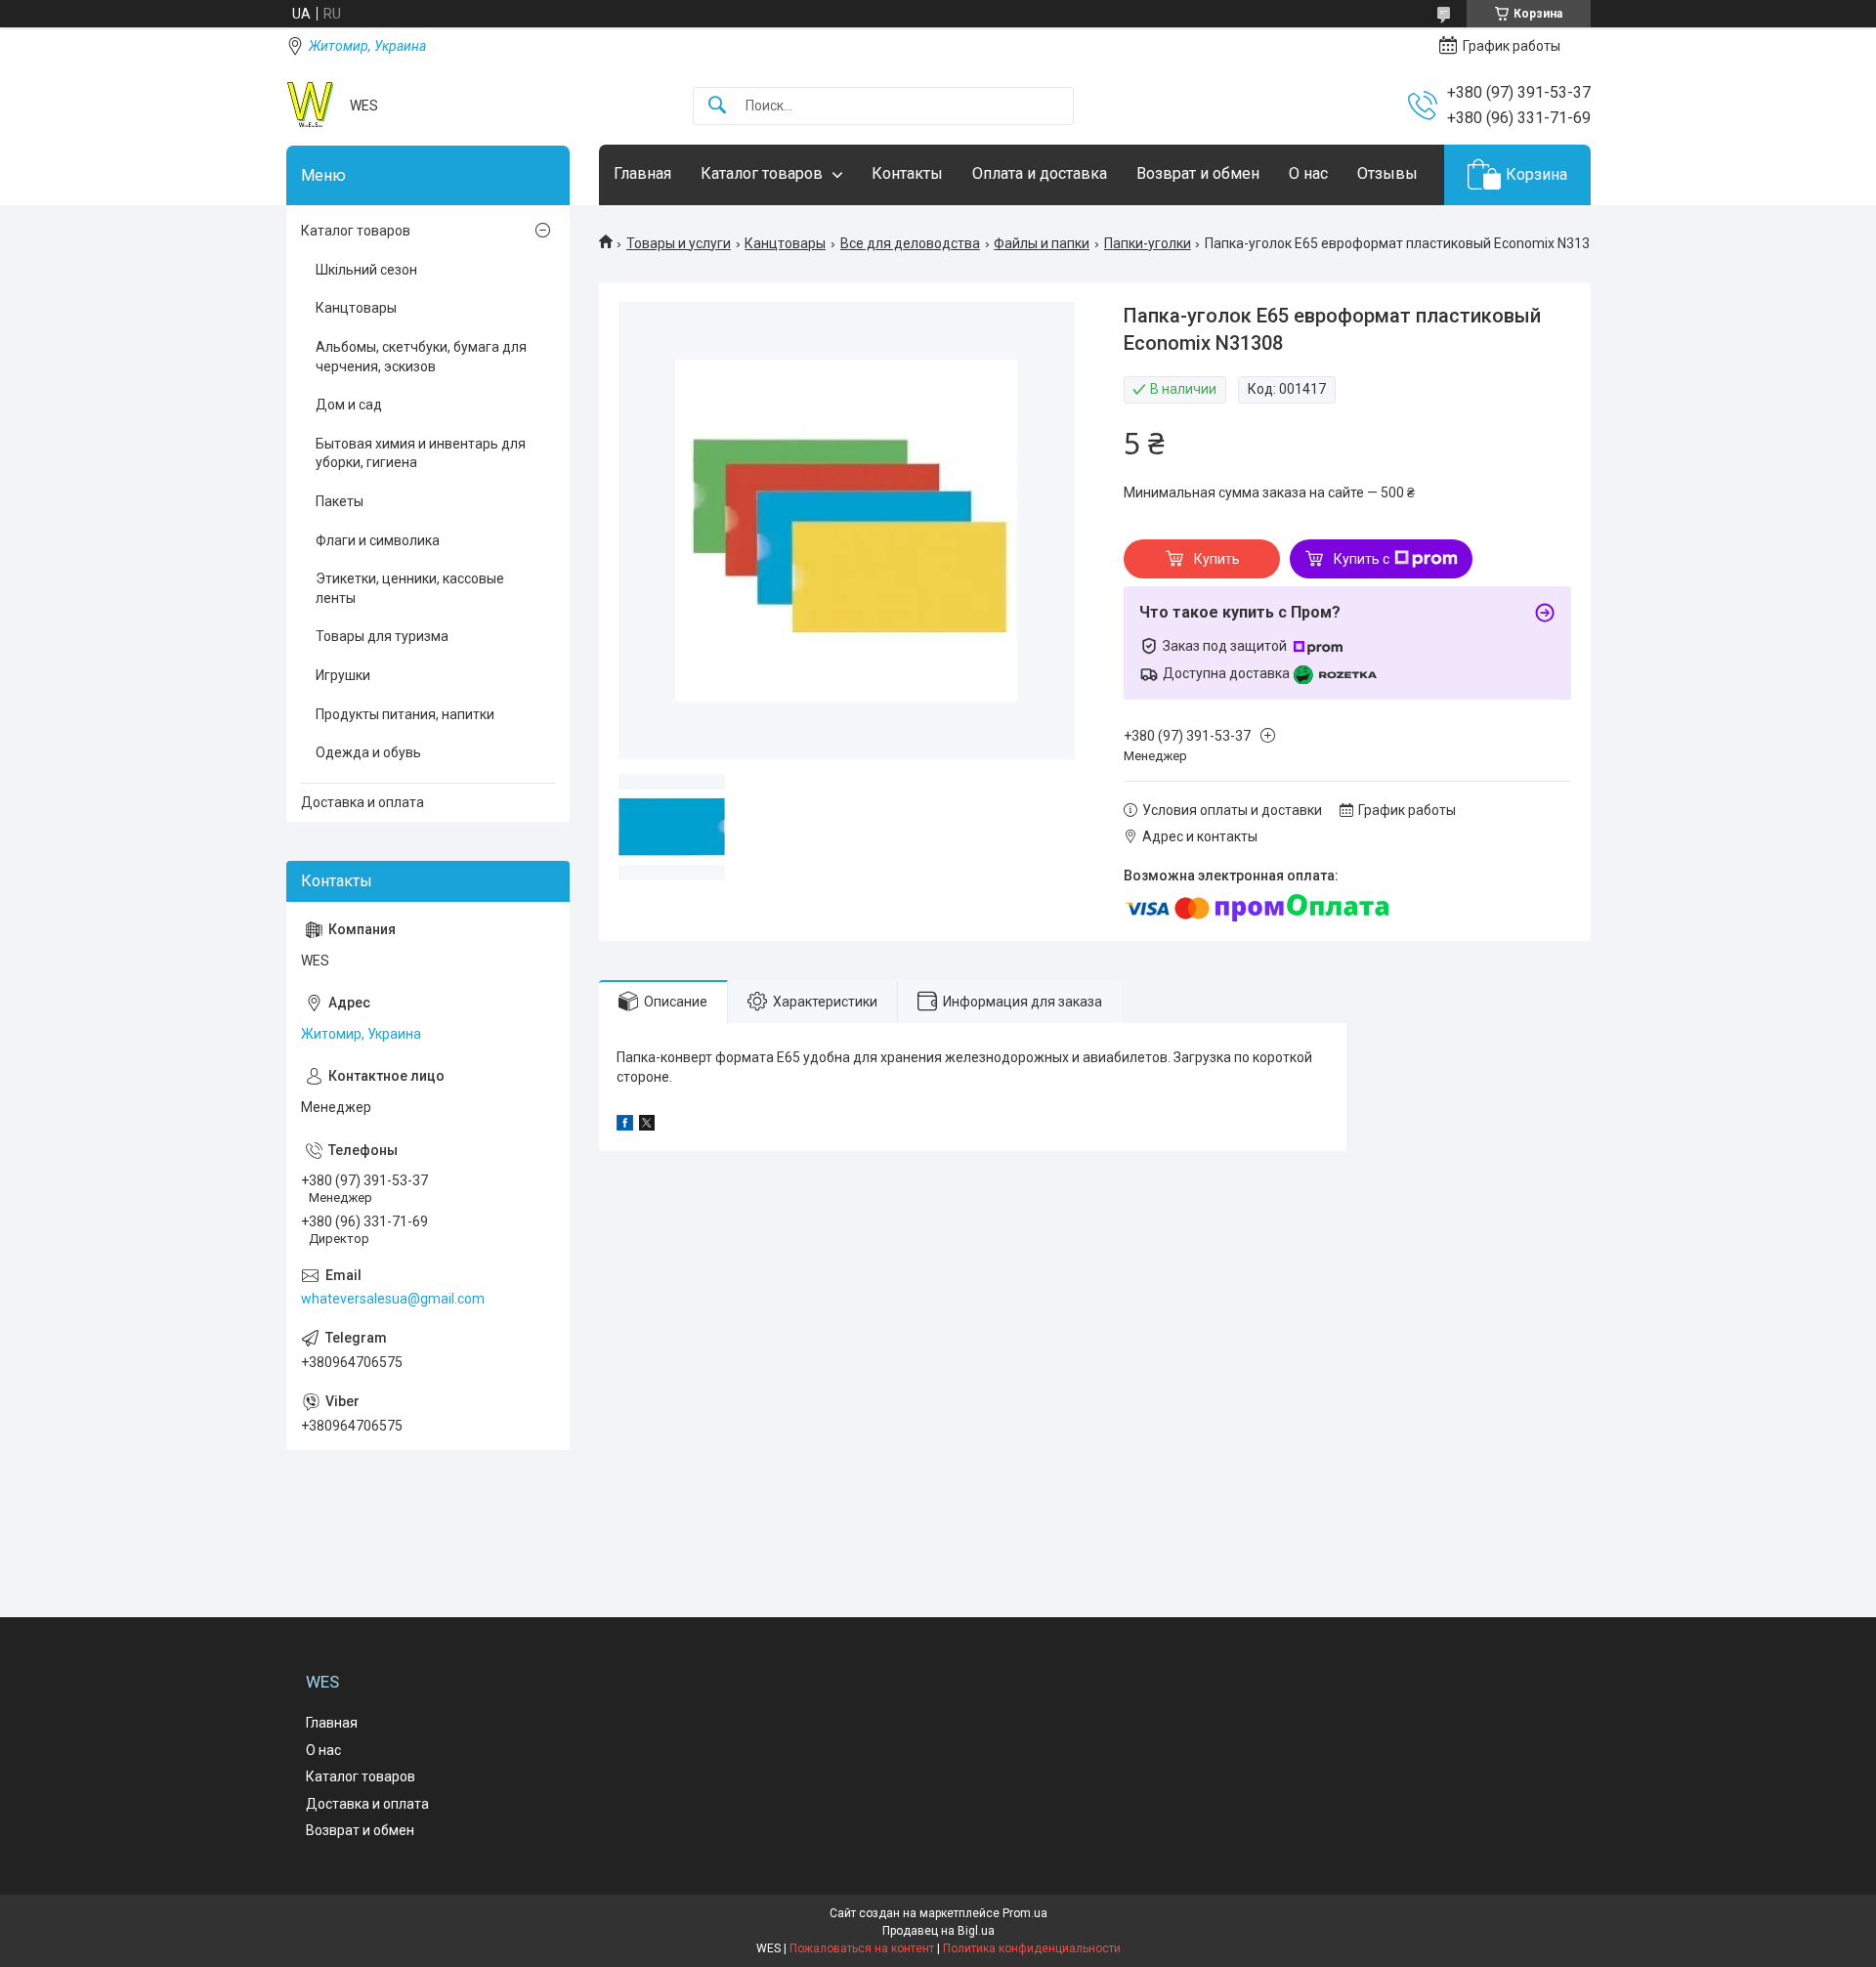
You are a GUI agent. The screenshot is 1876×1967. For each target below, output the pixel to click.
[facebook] (625, 1126)
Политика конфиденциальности (1032, 1948)
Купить (1217, 559)
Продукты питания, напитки (405, 714)
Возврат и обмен (1198, 173)
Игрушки (343, 675)
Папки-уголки (1148, 243)
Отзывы (1387, 173)
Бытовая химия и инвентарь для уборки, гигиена (421, 453)
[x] (647, 1126)
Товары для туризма (382, 636)
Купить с (1362, 559)
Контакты (907, 173)
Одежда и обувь (368, 752)
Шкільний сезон (366, 270)
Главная (642, 173)
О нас (1308, 173)
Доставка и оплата (362, 802)
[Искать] (717, 106)
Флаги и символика (378, 540)
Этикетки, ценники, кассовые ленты (410, 588)
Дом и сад (349, 405)
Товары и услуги (679, 243)
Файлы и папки (1042, 243)
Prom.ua (1025, 1913)
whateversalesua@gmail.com (393, 1299)
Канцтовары (785, 243)
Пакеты (340, 501)
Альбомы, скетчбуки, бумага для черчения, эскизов (421, 357)
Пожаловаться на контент (862, 1948)
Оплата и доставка (1040, 173)
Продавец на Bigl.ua (938, 1931)
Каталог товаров (762, 173)
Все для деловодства (910, 243)
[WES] (311, 106)
